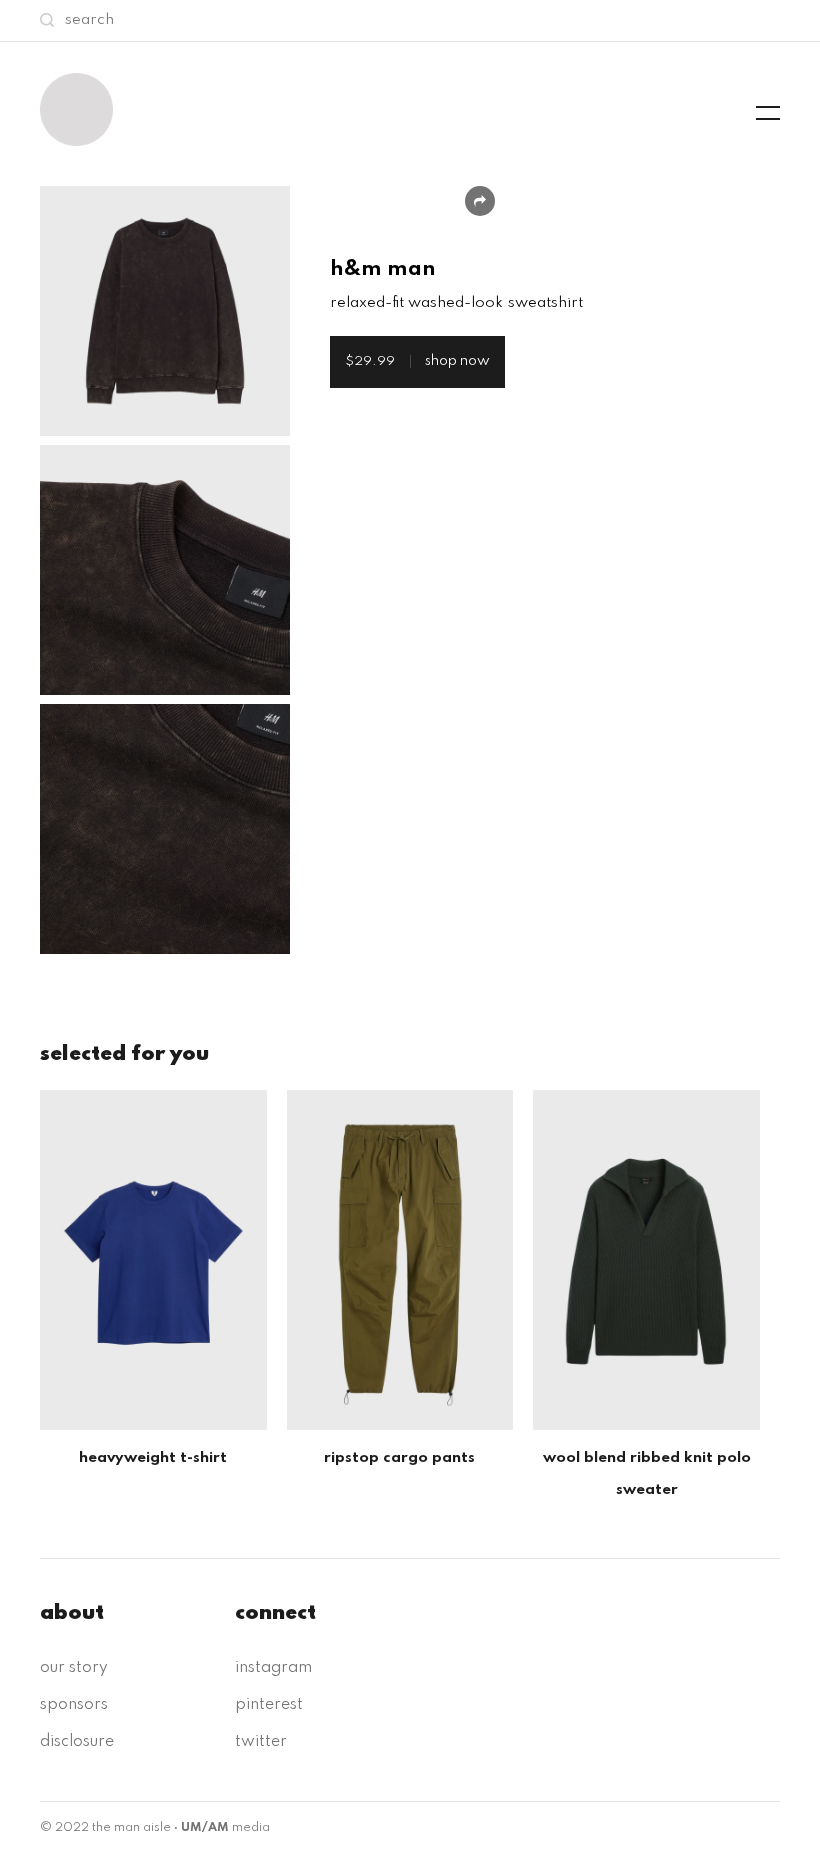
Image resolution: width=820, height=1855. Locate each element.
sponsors (74, 1705)
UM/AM (205, 1828)
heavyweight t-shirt (153, 1458)
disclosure (77, 1742)
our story (74, 1668)
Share (480, 201)
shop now (417, 361)
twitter (261, 1742)
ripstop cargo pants (399, 1458)
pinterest (269, 1705)
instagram (273, 1668)
